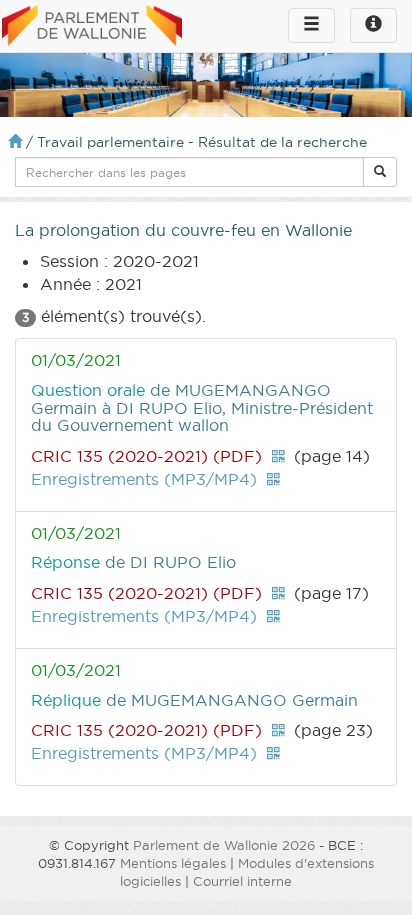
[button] (380, 172)
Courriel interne (242, 881)
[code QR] (278, 456)
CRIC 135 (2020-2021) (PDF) (146, 456)
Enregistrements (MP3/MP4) (144, 479)
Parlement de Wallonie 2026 (224, 845)
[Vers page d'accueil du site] (92, 27)
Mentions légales (173, 863)
